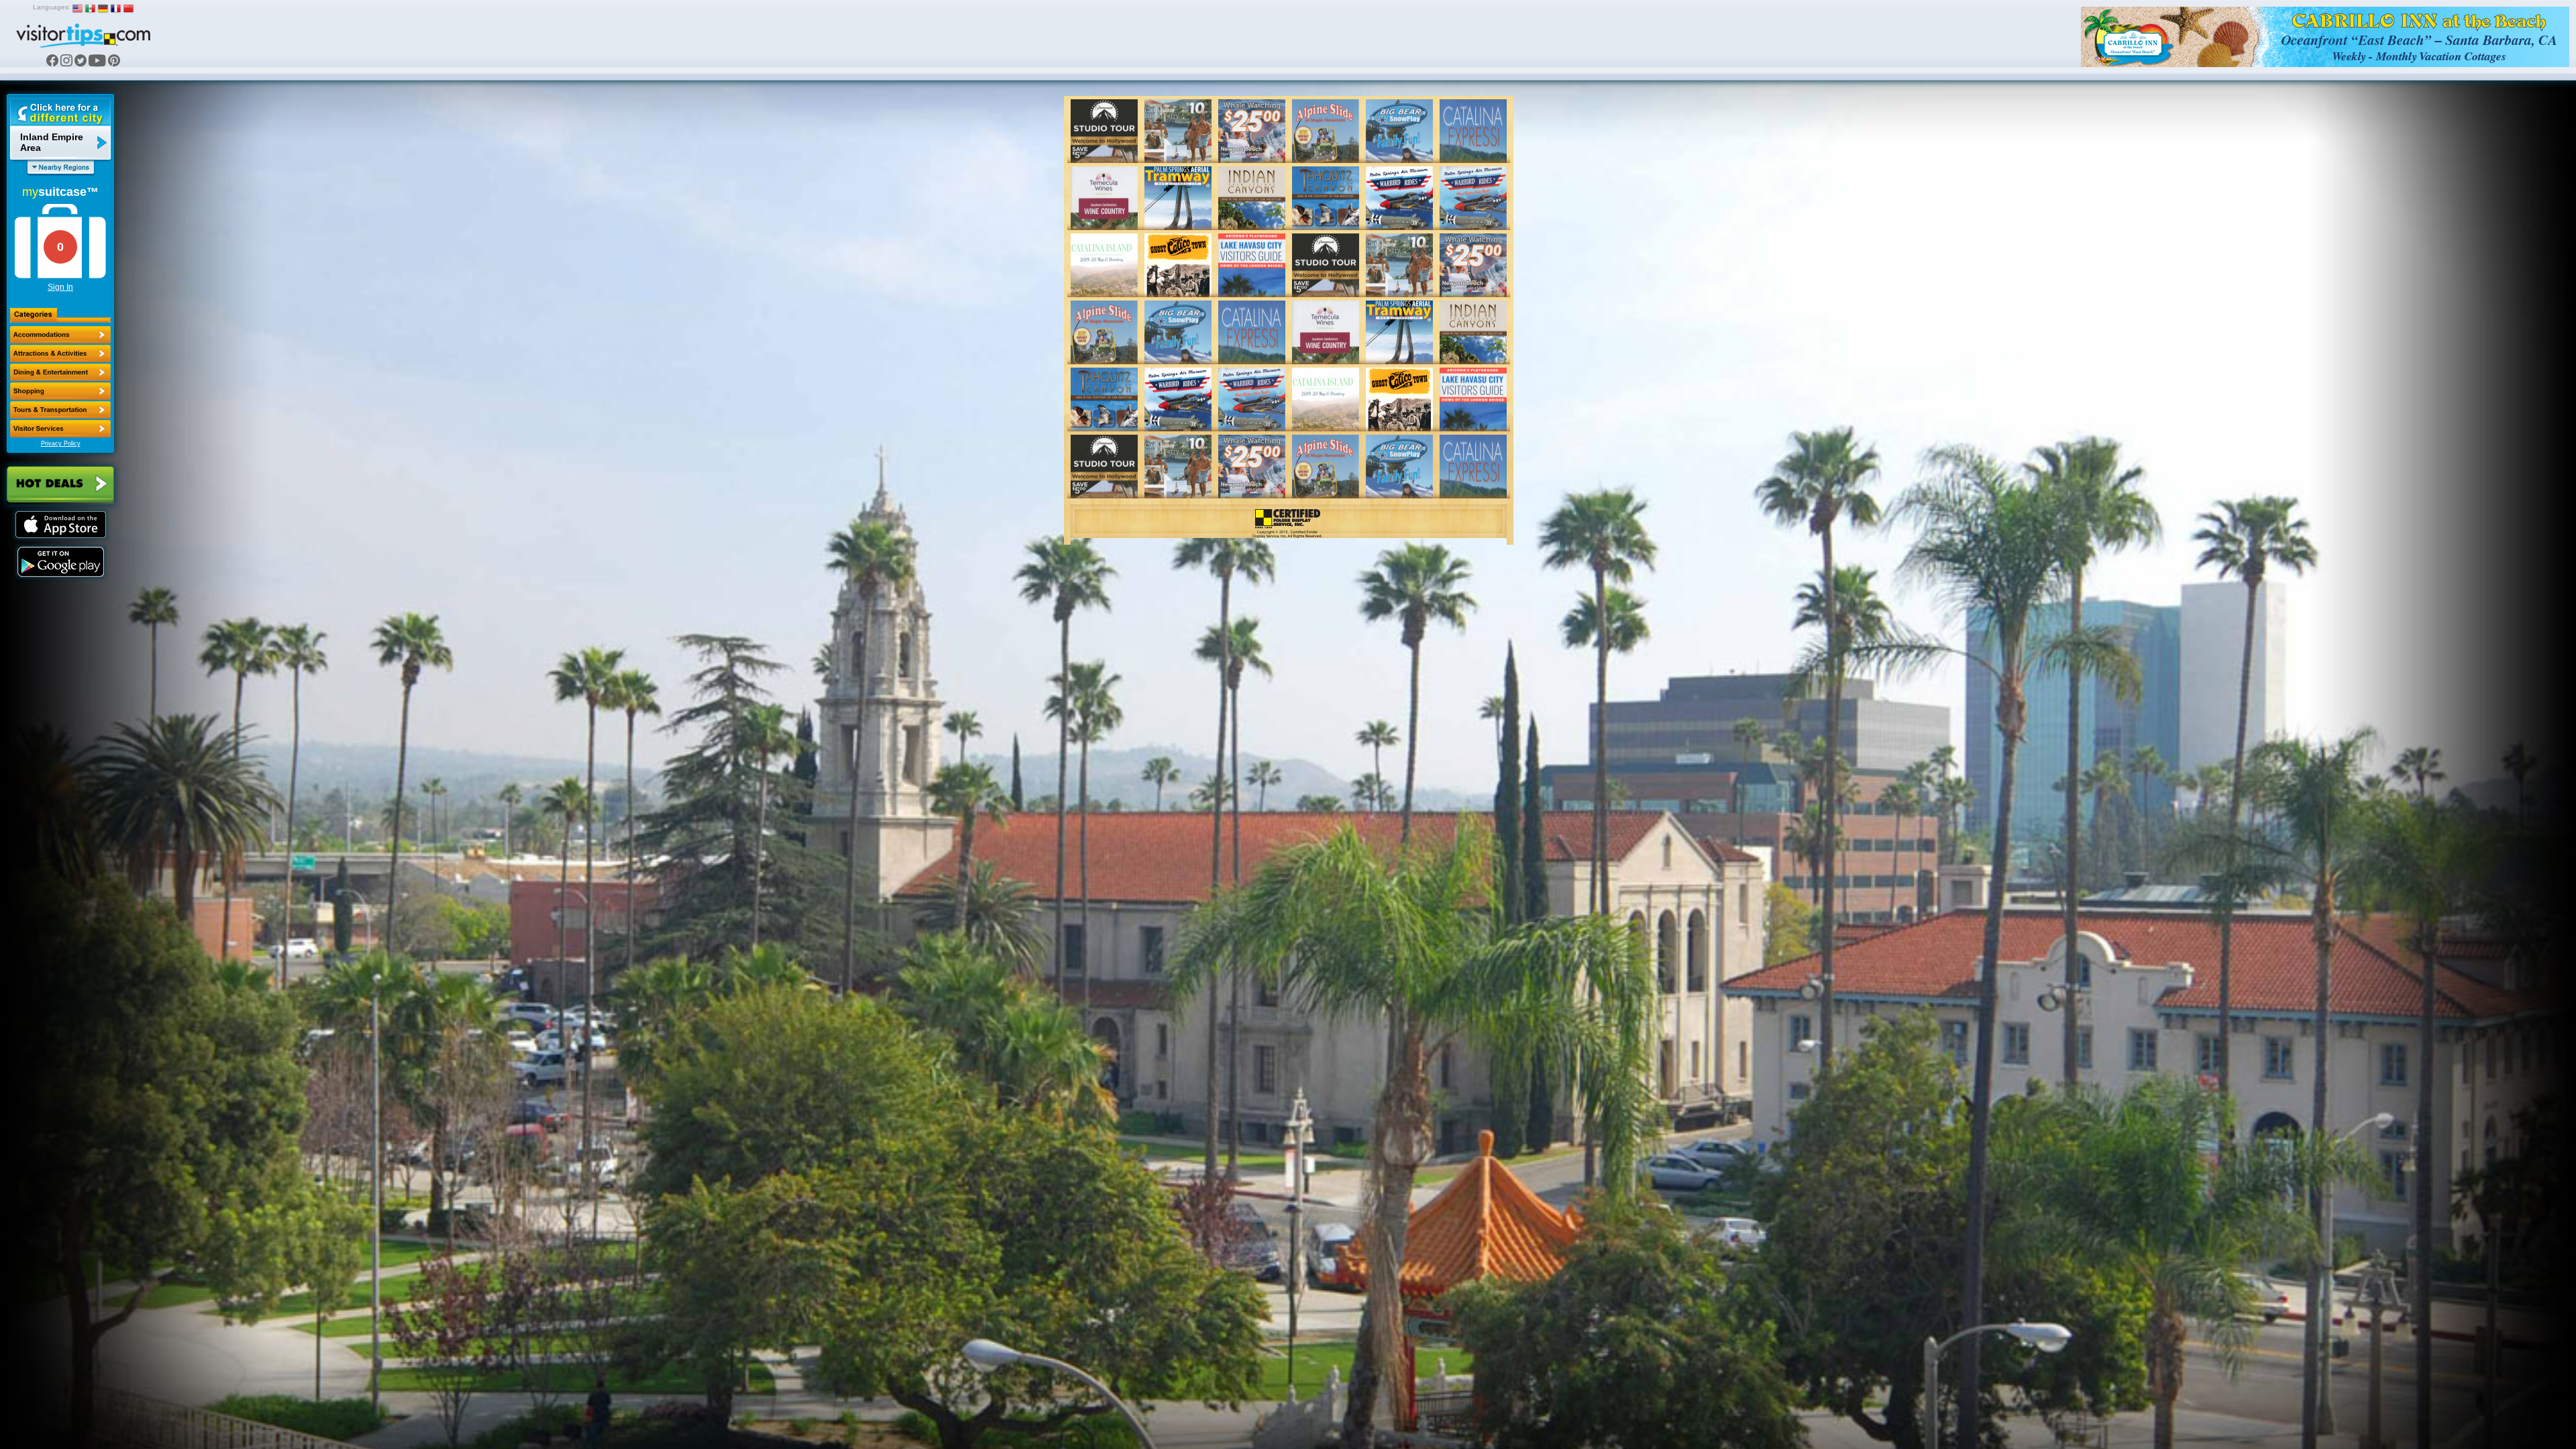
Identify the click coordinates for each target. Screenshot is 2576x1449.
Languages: (52, 7)
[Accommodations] (60, 335)
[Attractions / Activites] (60, 354)
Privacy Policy (61, 443)
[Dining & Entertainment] (60, 372)
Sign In (60, 287)
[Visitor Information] (60, 429)
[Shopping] (60, 391)
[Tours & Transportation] (60, 410)
